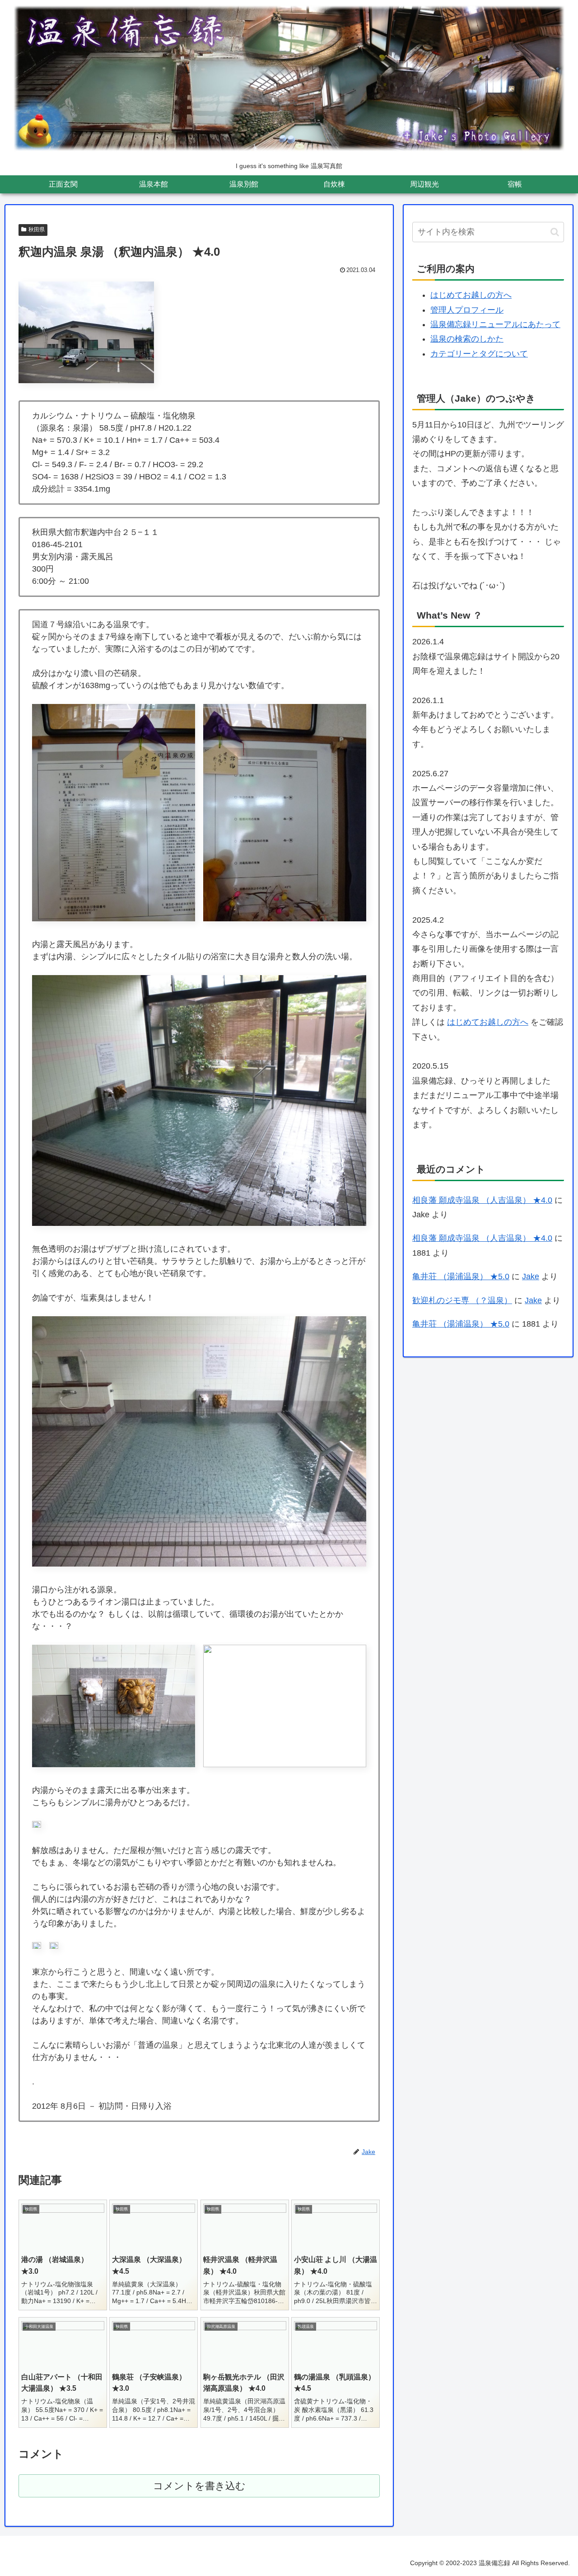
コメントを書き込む (199, 2486)
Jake (531, 1276)
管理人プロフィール (467, 310)
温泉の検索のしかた (467, 339)
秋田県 (37, 230)
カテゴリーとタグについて (479, 354)
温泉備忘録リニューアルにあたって (495, 324)
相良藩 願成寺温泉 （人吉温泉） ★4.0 (482, 1200)
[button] (555, 232)
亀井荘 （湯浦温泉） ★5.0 (461, 1276)
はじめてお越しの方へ (471, 295)
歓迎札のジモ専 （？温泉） (462, 1300)
